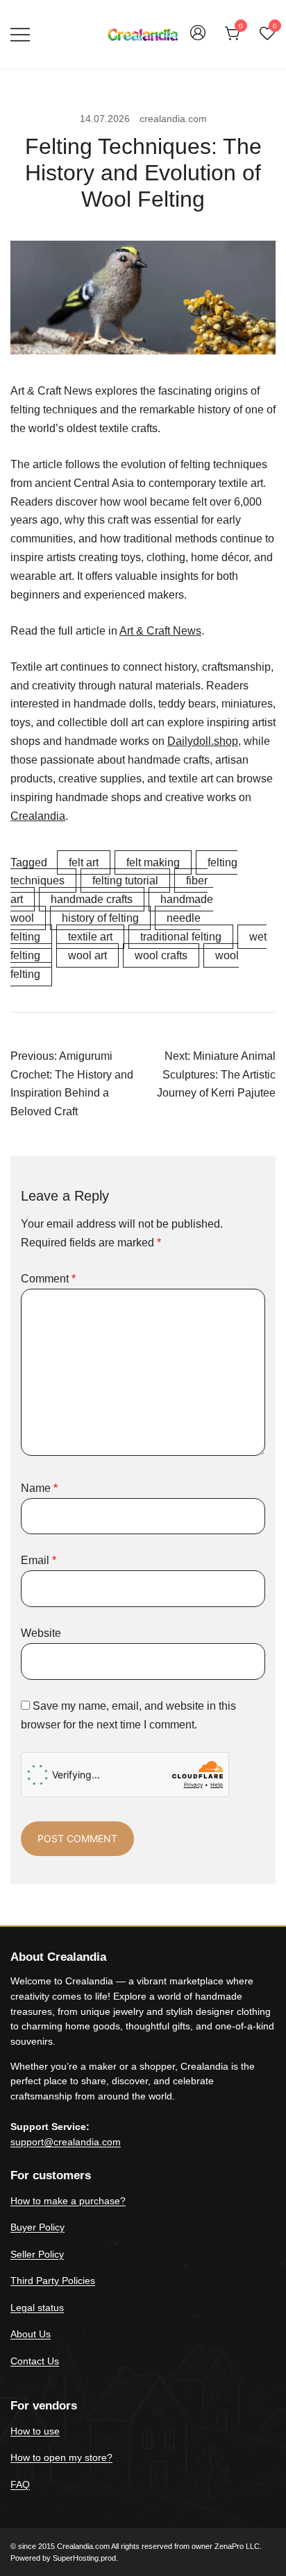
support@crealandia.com (66, 2142)
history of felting (100, 918)
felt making (153, 862)
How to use (35, 2431)
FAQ (20, 2484)
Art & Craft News (160, 631)
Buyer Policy (37, 2227)
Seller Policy (37, 2254)
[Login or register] (198, 39)
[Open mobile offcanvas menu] (20, 34)
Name (39, 1488)
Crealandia (38, 816)
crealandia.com (173, 119)
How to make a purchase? (68, 2201)
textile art (90, 937)
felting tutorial (125, 881)
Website (41, 1633)
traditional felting (181, 937)
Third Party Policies (53, 2281)
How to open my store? (61, 2457)
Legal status (37, 2308)
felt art (84, 862)
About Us (31, 2334)
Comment (48, 1279)
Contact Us (35, 2361)
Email (39, 1560)
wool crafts (161, 955)
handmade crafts (92, 899)
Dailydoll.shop (203, 741)
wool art (87, 955)
